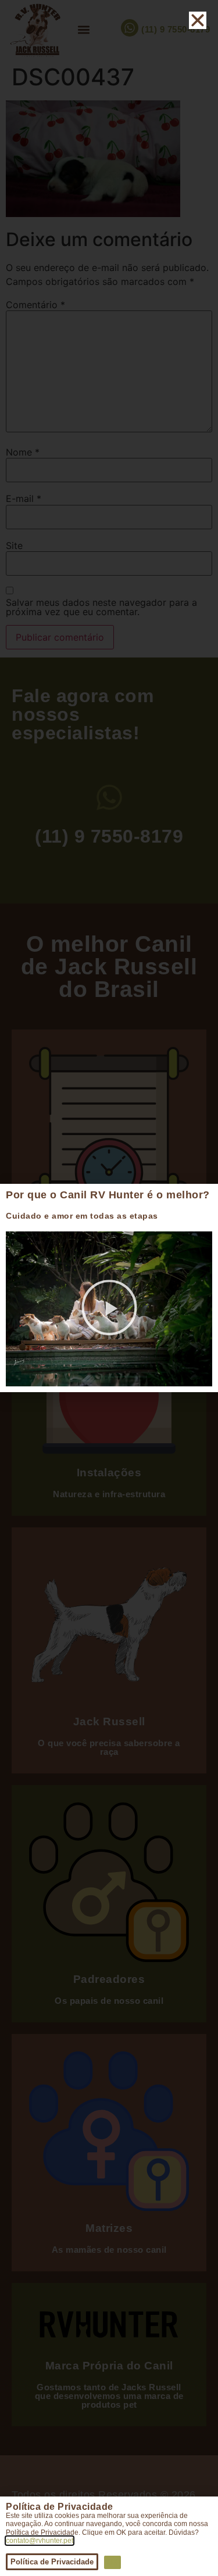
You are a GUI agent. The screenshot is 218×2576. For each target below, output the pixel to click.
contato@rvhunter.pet (40, 2541)
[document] (109, 1288)
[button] (109, 1309)
